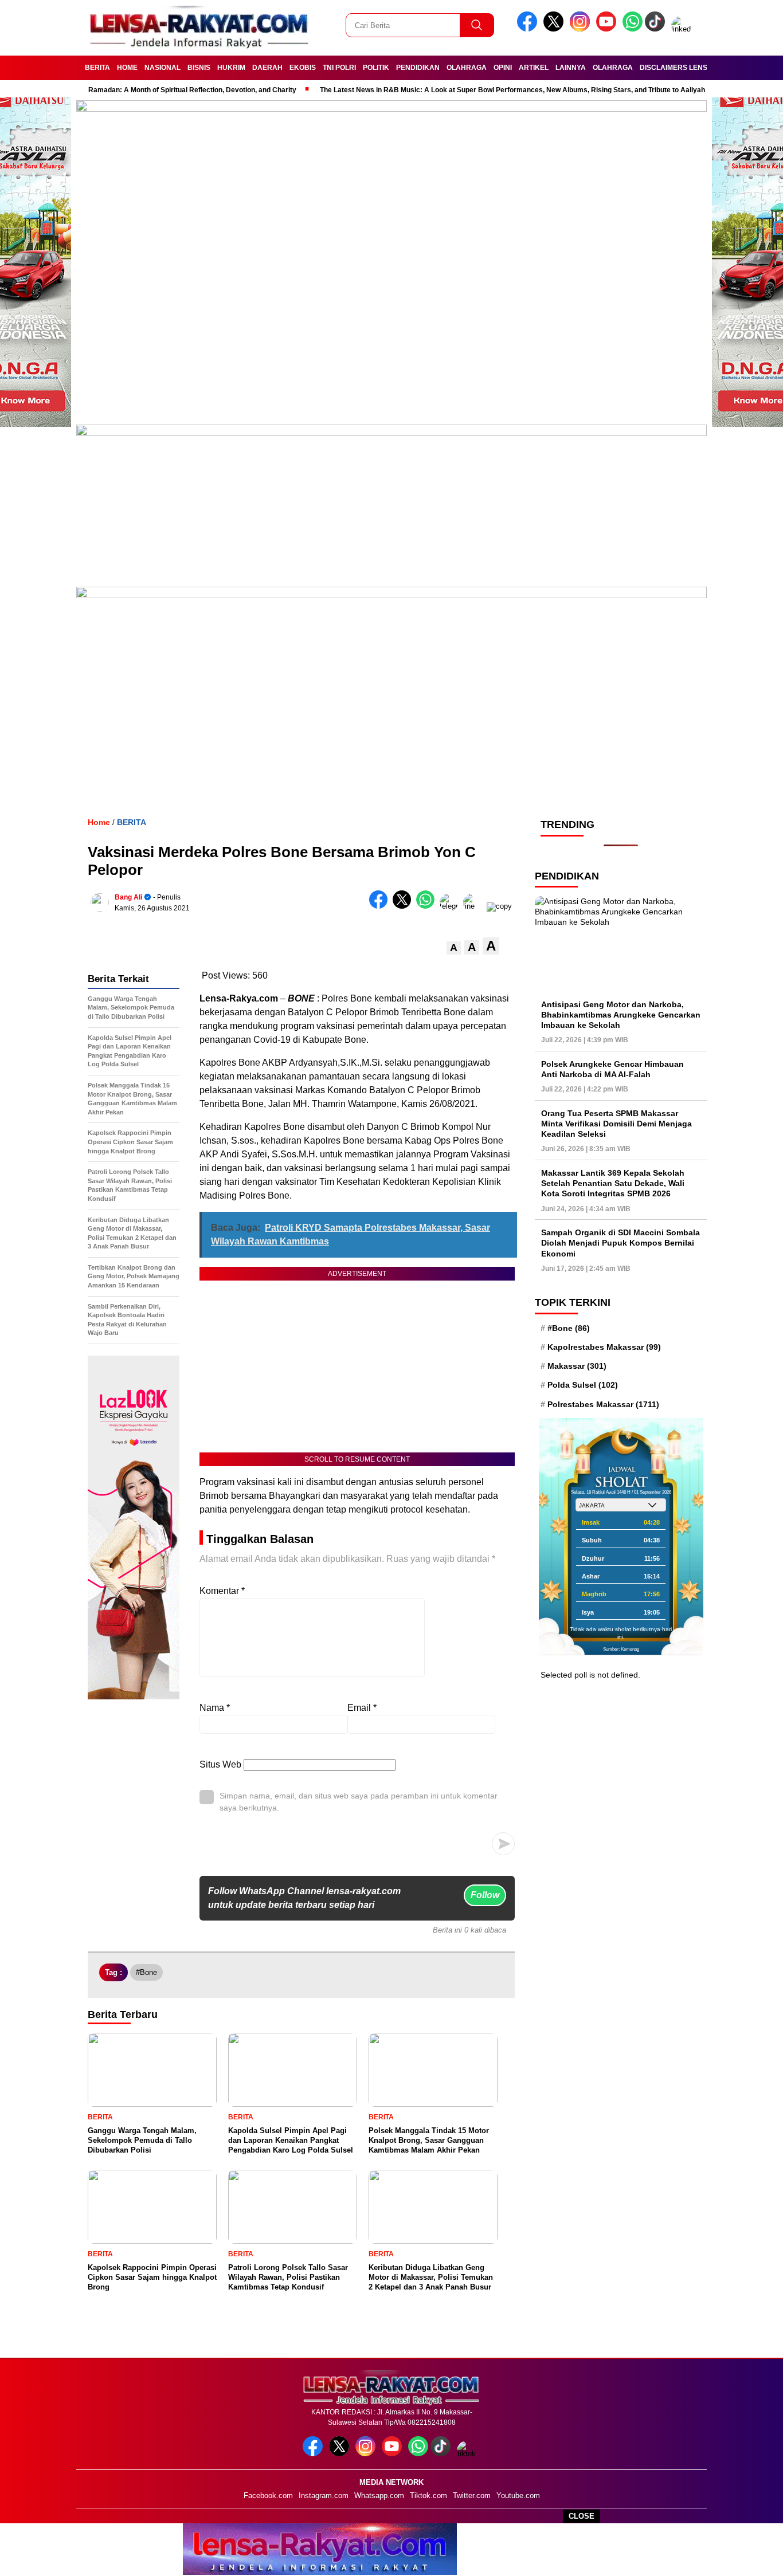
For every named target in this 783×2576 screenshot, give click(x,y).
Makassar (577, 1366)
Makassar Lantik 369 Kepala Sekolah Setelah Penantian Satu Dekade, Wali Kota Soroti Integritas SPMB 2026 (613, 1183)
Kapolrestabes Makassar (604, 1346)
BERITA (97, 68)
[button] (454, 948)
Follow (485, 1895)
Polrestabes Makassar (603, 1404)
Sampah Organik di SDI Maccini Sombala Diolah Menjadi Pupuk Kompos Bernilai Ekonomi (620, 1243)
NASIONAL (163, 68)
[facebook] (529, 29)
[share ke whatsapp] (428, 906)
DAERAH (267, 68)
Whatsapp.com (379, 2495)
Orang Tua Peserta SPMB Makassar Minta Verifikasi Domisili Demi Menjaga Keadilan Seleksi (616, 1123)
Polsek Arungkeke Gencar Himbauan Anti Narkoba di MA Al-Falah (612, 1069)
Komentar (222, 1591)
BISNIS (199, 68)
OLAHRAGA (467, 68)
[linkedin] (683, 29)
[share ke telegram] (451, 906)
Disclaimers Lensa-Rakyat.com (700, 68)
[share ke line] (475, 906)
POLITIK (376, 68)
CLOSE (582, 2516)
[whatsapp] (633, 29)
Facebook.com (268, 2495)
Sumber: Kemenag (621, 1649)
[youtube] (608, 29)
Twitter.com (472, 2495)
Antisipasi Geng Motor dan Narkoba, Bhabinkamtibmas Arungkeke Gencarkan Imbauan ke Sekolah (621, 1014)
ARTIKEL (534, 68)
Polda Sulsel (583, 1385)
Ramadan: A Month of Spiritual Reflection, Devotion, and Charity (168, 90)
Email (362, 1708)
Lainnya (571, 68)
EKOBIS (303, 68)
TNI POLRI (339, 68)
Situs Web (220, 1764)
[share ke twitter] (404, 906)
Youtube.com (518, 2495)
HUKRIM (231, 68)
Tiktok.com (428, 2495)
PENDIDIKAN (418, 68)
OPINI (503, 68)
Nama (215, 1708)
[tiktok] (657, 29)
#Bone (146, 1972)
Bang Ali (128, 897)
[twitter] (555, 29)
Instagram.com (324, 2495)
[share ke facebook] (381, 906)
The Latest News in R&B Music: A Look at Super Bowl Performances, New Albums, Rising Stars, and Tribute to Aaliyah (488, 90)
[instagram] (582, 29)
